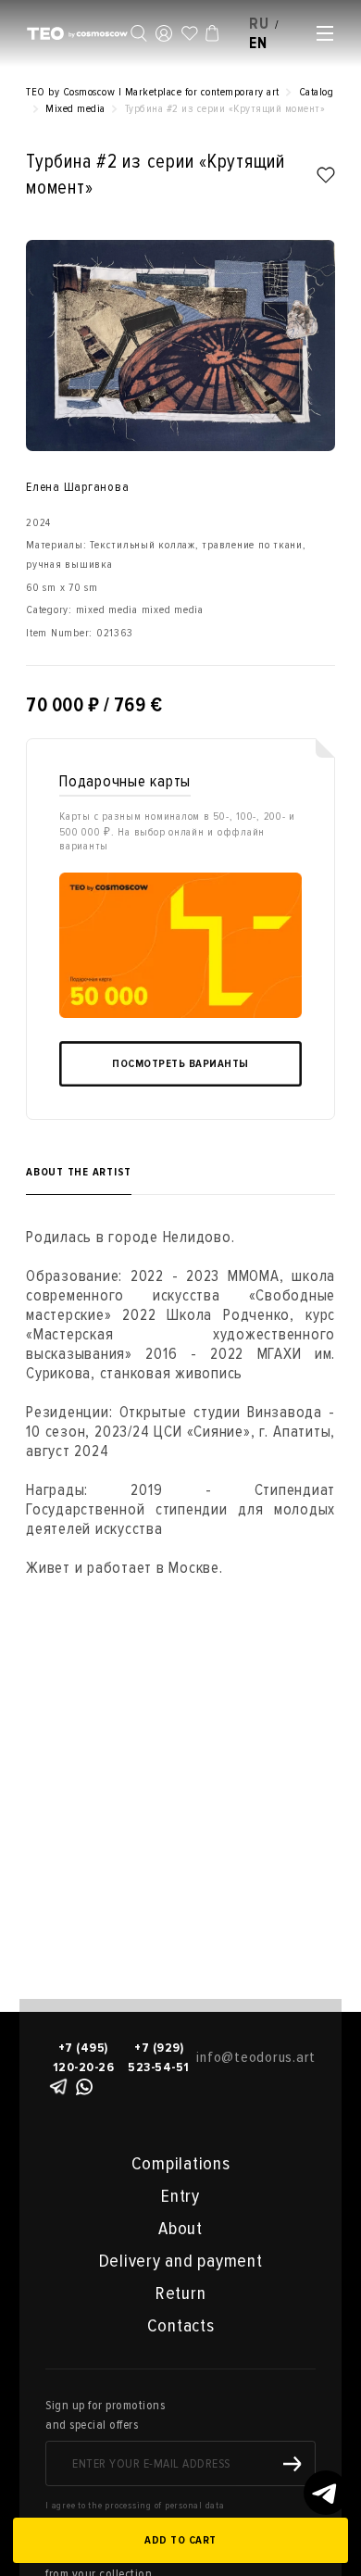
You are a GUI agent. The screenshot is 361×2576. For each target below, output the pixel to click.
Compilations (181, 2164)
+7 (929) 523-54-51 (159, 2057)
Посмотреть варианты (180, 1064)
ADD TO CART (180, 2540)
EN (258, 43)
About (180, 2229)
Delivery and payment (181, 2261)
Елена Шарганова (77, 487)
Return (181, 2293)
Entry (180, 2196)
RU (259, 24)
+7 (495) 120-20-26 (84, 2057)
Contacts (181, 2326)
